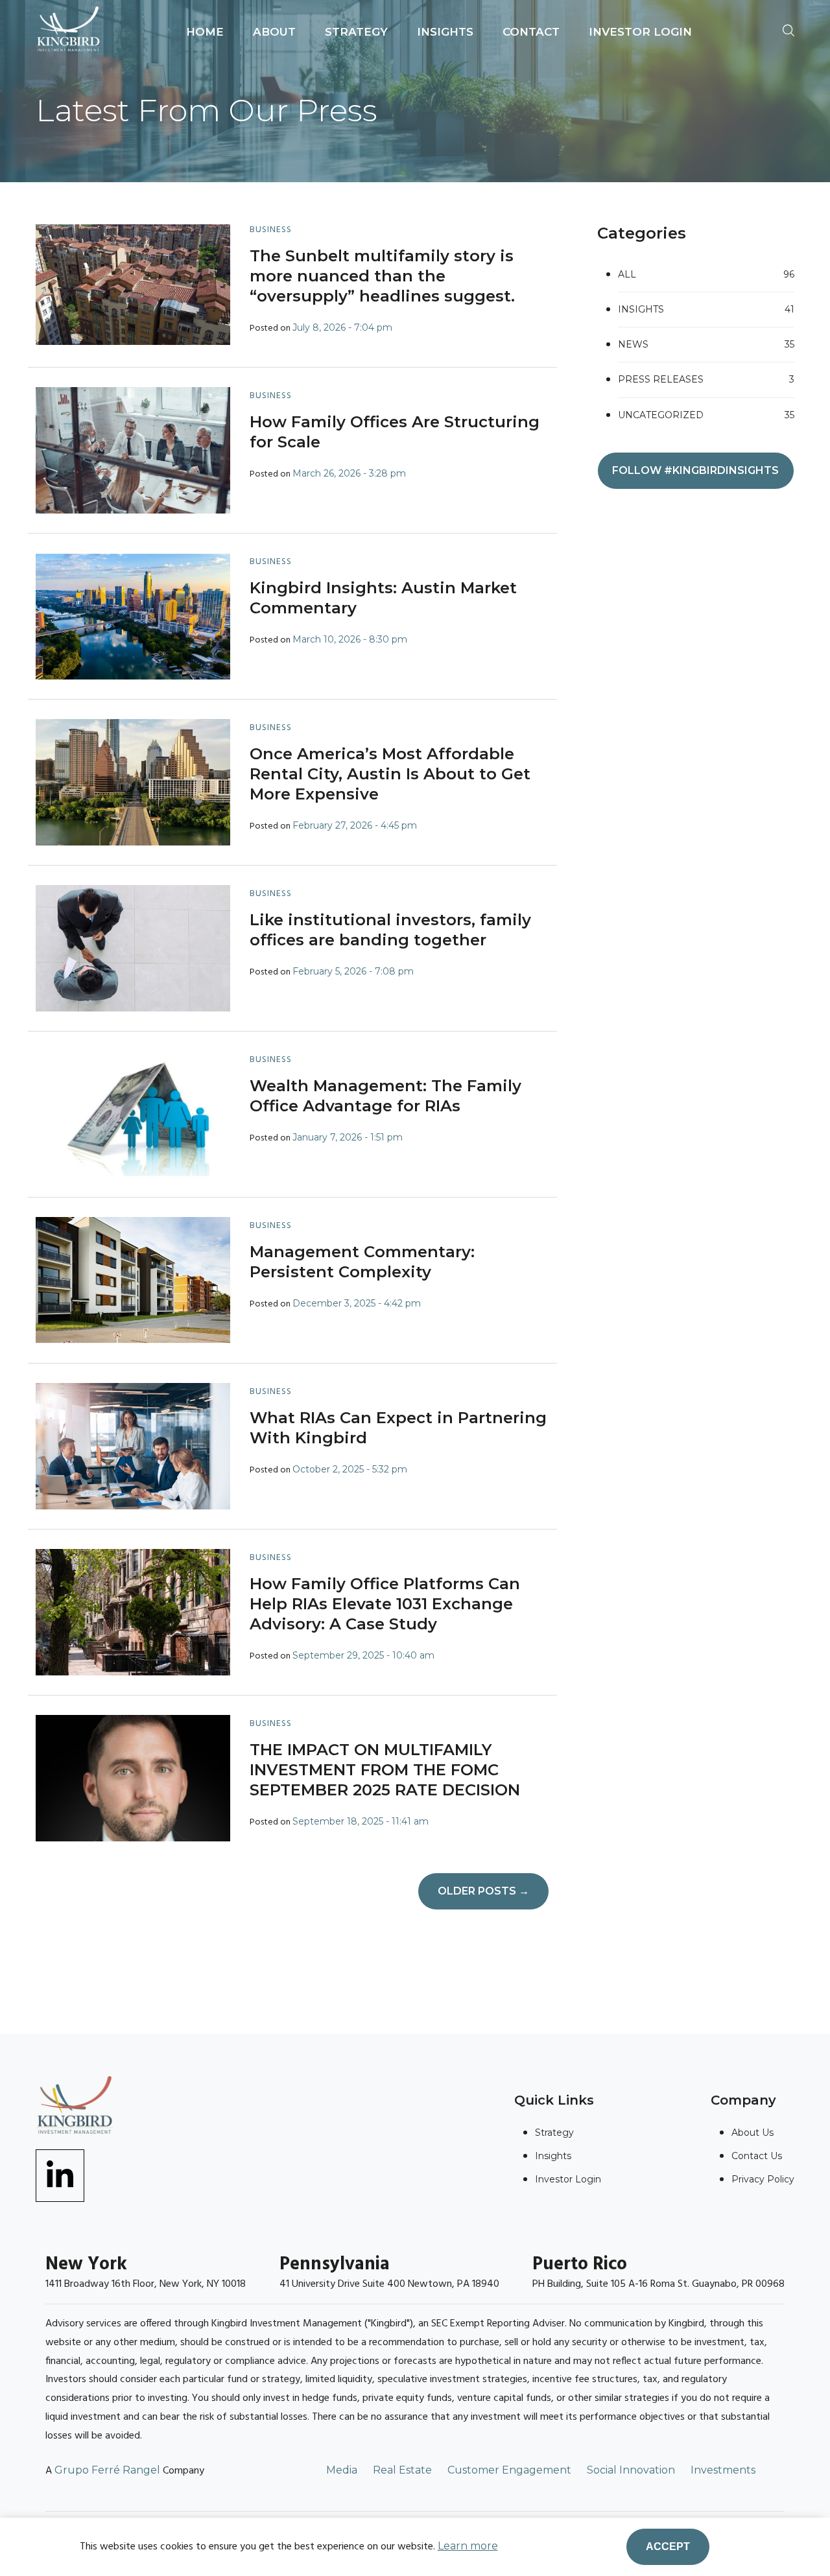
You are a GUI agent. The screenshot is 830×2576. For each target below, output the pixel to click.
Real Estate (402, 2470)
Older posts (483, 1891)
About (274, 32)
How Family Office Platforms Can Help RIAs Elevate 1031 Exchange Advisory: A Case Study (385, 1604)
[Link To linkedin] (60, 2174)
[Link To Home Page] (68, 28)
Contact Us (757, 2156)
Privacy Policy (763, 2179)
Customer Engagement (509, 2470)
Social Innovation (631, 2470)
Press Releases (706, 379)
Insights (445, 32)
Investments (723, 2470)
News (706, 344)
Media (342, 2470)
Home (205, 32)
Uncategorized (706, 415)
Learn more (468, 2546)
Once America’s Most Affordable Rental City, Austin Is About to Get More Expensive (390, 774)
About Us (753, 2133)
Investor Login (640, 32)
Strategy (356, 32)
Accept (668, 2546)
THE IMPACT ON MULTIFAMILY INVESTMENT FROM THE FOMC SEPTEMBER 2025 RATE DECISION (385, 1770)
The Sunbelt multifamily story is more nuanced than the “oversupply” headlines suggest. (382, 276)
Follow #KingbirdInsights (695, 470)
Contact (531, 32)
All (706, 274)
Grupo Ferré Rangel (107, 2470)
